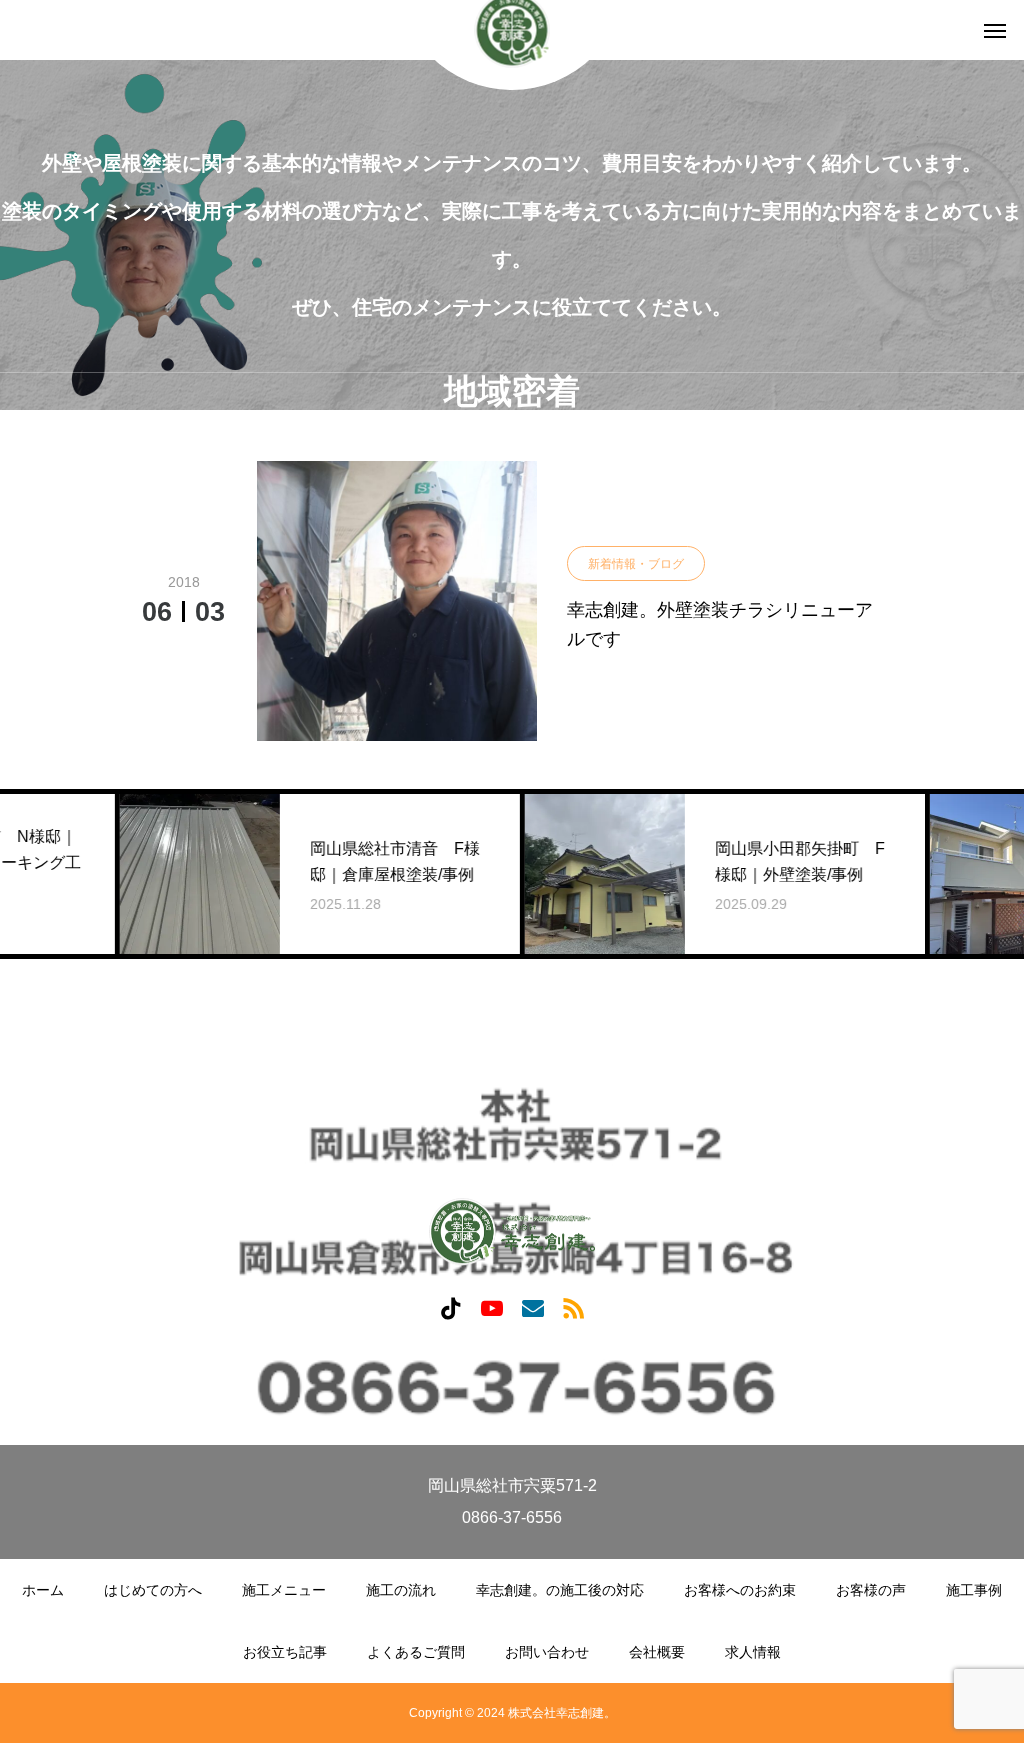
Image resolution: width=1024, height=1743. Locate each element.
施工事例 (974, 1590)
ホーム (43, 1590)
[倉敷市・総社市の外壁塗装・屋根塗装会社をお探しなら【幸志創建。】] (512, 1231)
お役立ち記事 (285, 1652)
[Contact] (532, 1307)
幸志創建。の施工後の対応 (560, 1590)
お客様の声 (871, 1590)
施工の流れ (401, 1590)
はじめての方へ (153, 1590)
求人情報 (753, 1652)
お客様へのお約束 (740, 1590)
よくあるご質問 (416, 1652)
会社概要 (657, 1652)
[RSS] (573, 1307)
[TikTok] (450, 1307)
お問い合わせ (547, 1652)
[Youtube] (491, 1307)
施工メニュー (284, 1590)
